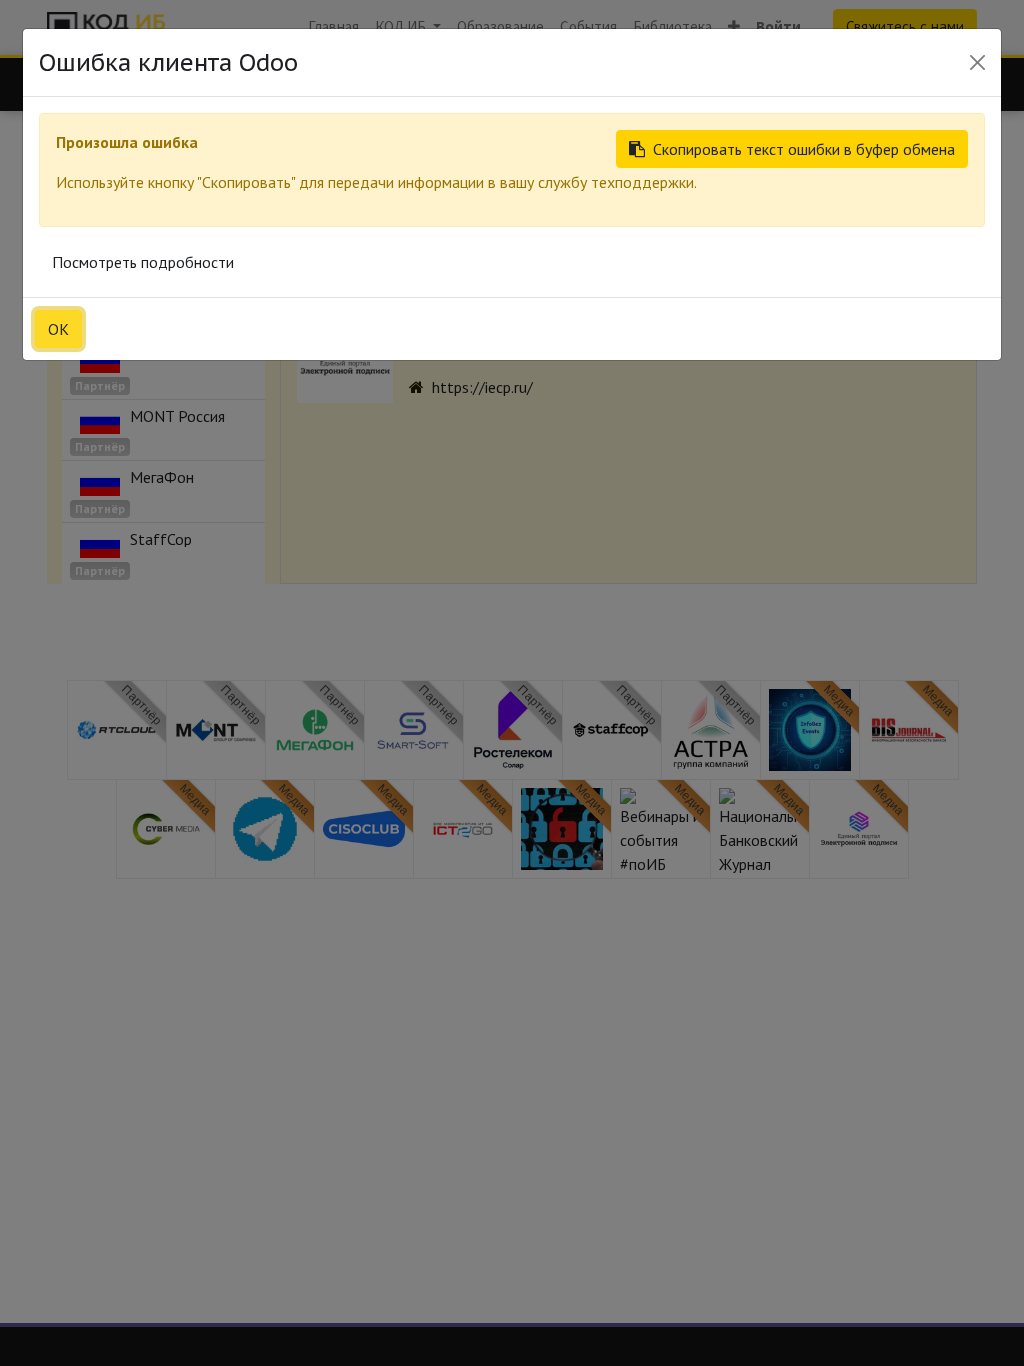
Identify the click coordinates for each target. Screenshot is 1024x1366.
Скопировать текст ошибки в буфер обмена (804, 149)
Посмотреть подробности (143, 262)
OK (58, 329)
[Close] (977, 62)
